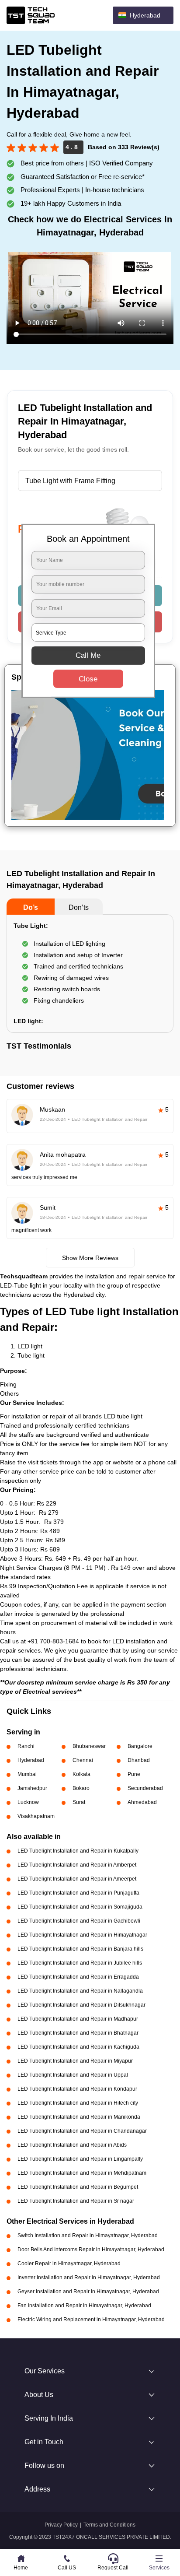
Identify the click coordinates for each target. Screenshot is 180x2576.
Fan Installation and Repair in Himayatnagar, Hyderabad (84, 2306)
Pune (134, 1774)
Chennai (83, 1760)
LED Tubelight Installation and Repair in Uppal (73, 2075)
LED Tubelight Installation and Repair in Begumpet (78, 2187)
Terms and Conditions (109, 2525)
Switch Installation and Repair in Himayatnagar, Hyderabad (88, 2236)
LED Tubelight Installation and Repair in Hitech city (78, 2103)
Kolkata (81, 1774)
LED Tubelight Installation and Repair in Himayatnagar (82, 1935)
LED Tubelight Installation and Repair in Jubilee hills (80, 1963)
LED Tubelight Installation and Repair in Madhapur (78, 2019)
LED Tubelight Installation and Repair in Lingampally (80, 2159)
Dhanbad (139, 1760)
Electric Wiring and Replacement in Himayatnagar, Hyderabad (91, 2320)
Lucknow (28, 1802)
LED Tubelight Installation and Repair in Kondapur (77, 2089)
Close (88, 679)
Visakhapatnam (36, 1816)
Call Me (88, 655)
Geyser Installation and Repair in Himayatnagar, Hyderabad (88, 2292)
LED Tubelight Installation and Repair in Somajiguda (80, 1907)
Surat (79, 1802)
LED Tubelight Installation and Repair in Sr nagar (76, 2201)
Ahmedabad (142, 1802)
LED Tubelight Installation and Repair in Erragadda (78, 1977)
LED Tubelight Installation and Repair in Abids (72, 2145)
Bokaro (81, 1788)
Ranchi (26, 1746)
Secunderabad (145, 1788)
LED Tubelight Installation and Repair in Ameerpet (77, 1879)
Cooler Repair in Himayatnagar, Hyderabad (69, 2264)
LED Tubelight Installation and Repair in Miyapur (75, 2061)
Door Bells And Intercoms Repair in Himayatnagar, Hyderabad (91, 2250)
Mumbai (27, 1774)
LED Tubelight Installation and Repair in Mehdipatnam (82, 2173)
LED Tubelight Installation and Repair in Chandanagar (82, 2131)
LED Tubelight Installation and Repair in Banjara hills (80, 1949)
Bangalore (140, 1746)
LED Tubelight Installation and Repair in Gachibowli (79, 1921)
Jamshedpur (32, 1788)
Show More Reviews (90, 1258)
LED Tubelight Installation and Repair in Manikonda (79, 2117)
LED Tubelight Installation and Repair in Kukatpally (78, 1851)
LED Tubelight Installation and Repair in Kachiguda (78, 2047)
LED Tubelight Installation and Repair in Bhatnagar (78, 2033)
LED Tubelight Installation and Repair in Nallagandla (80, 1991)
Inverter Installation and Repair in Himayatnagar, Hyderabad (89, 2278)
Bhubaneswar (89, 1746)
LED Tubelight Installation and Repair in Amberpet (77, 1865)
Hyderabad (31, 1760)
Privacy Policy (61, 2525)
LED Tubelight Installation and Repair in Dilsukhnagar (81, 2005)
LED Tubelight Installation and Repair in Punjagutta (78, 1893)
